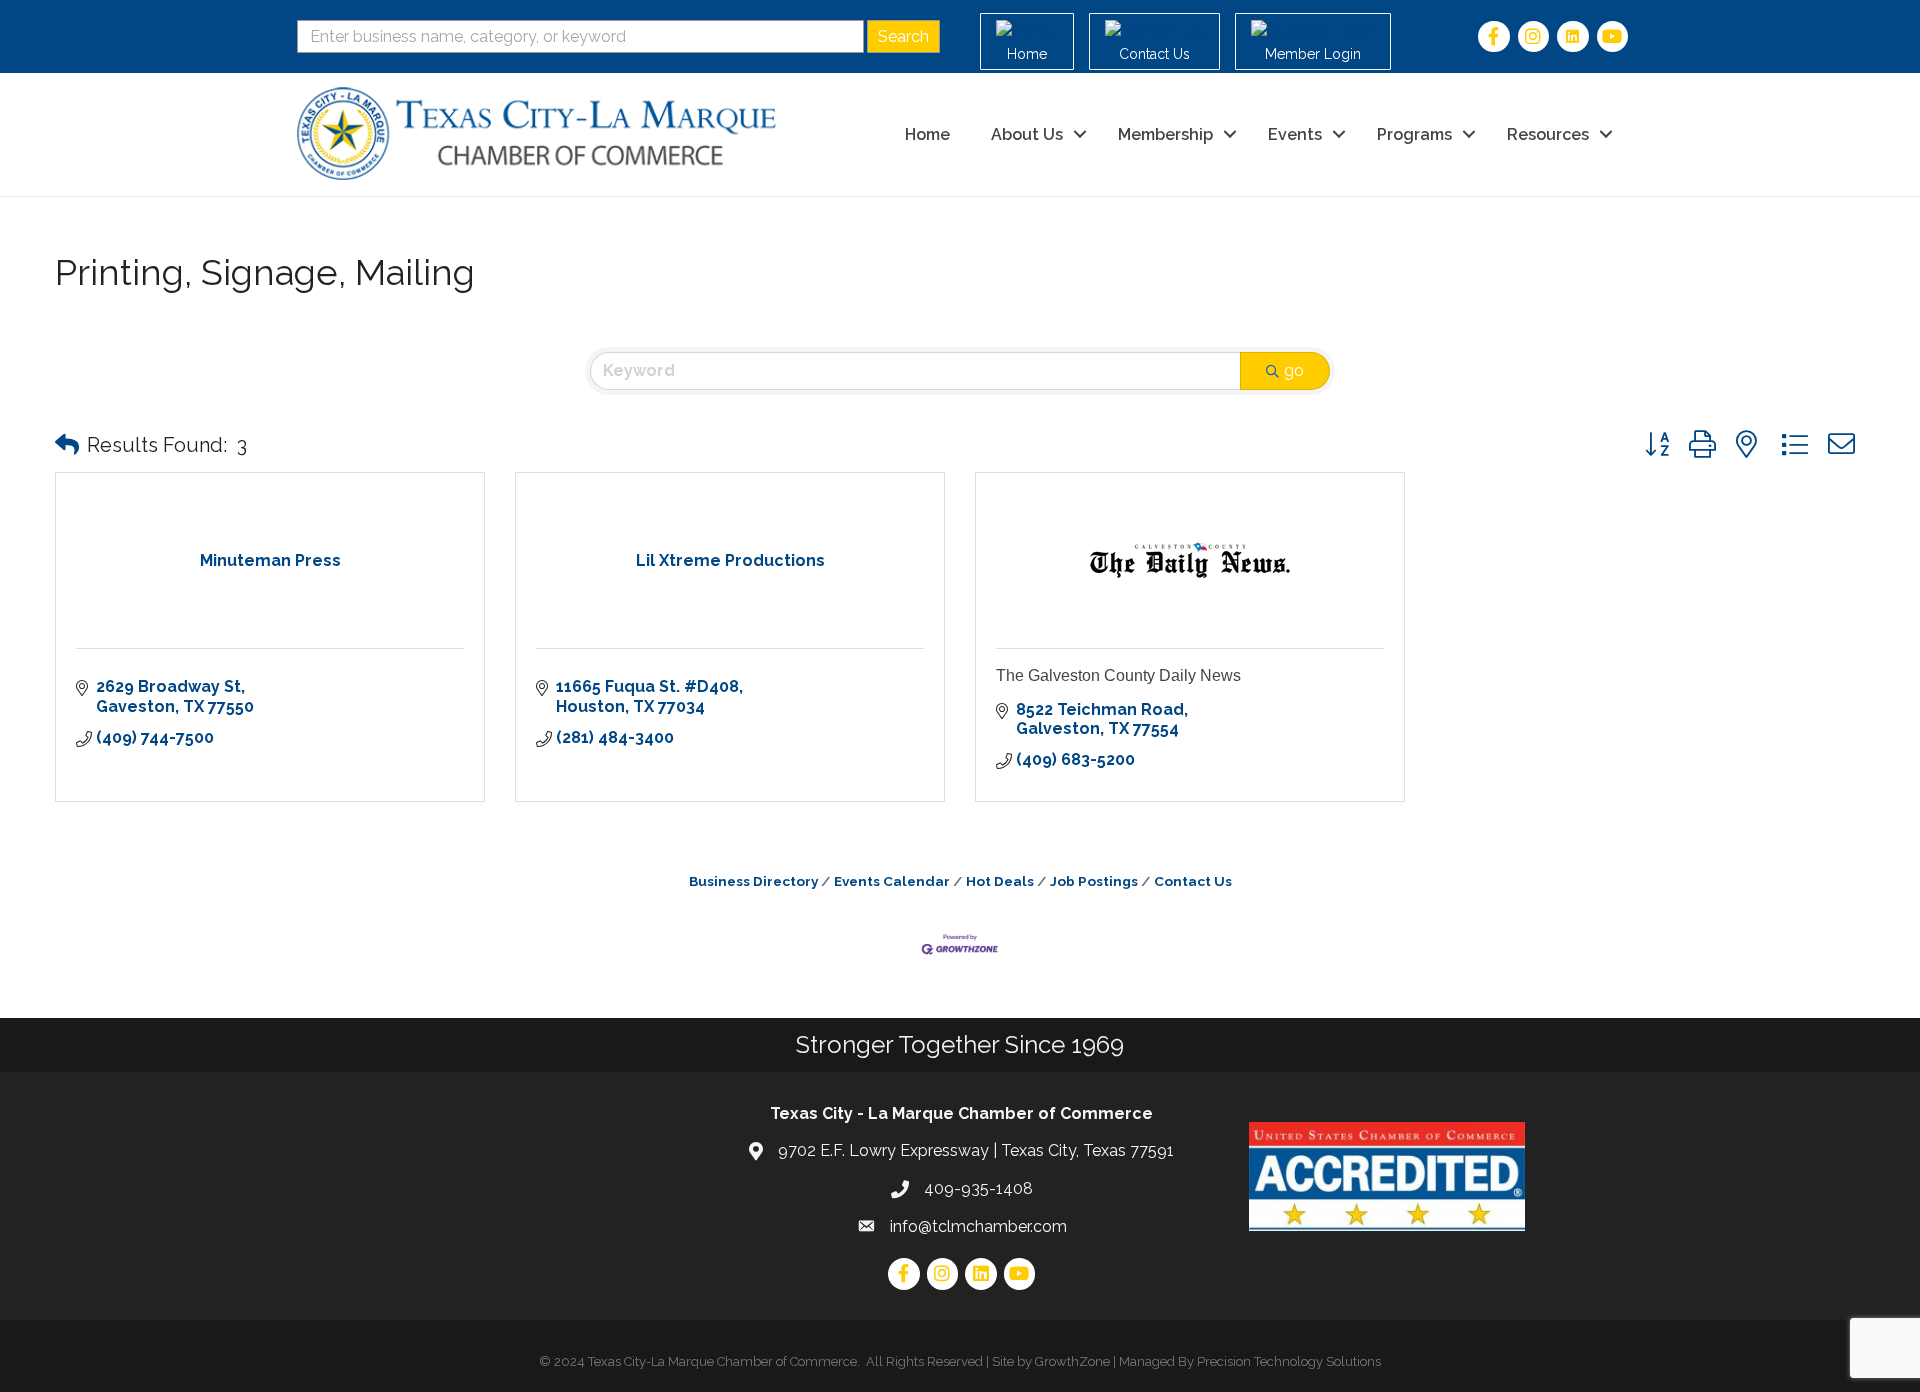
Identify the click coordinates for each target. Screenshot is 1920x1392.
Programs (1414, 134)
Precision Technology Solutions (1289, 1361)
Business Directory (753, 881)
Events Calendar (892, 881)
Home (927, 134)
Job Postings (1094, 881)
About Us (1027, 134)
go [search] (1294, 370)
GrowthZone (1072, 1361)
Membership (1165, 134)
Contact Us (1193, 881)
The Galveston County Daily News (1118, 675)
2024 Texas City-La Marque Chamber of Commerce (705, 1361)
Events (1295, 134)
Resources (1548, 134)
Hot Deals (1000, 881)
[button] (67, 445)
